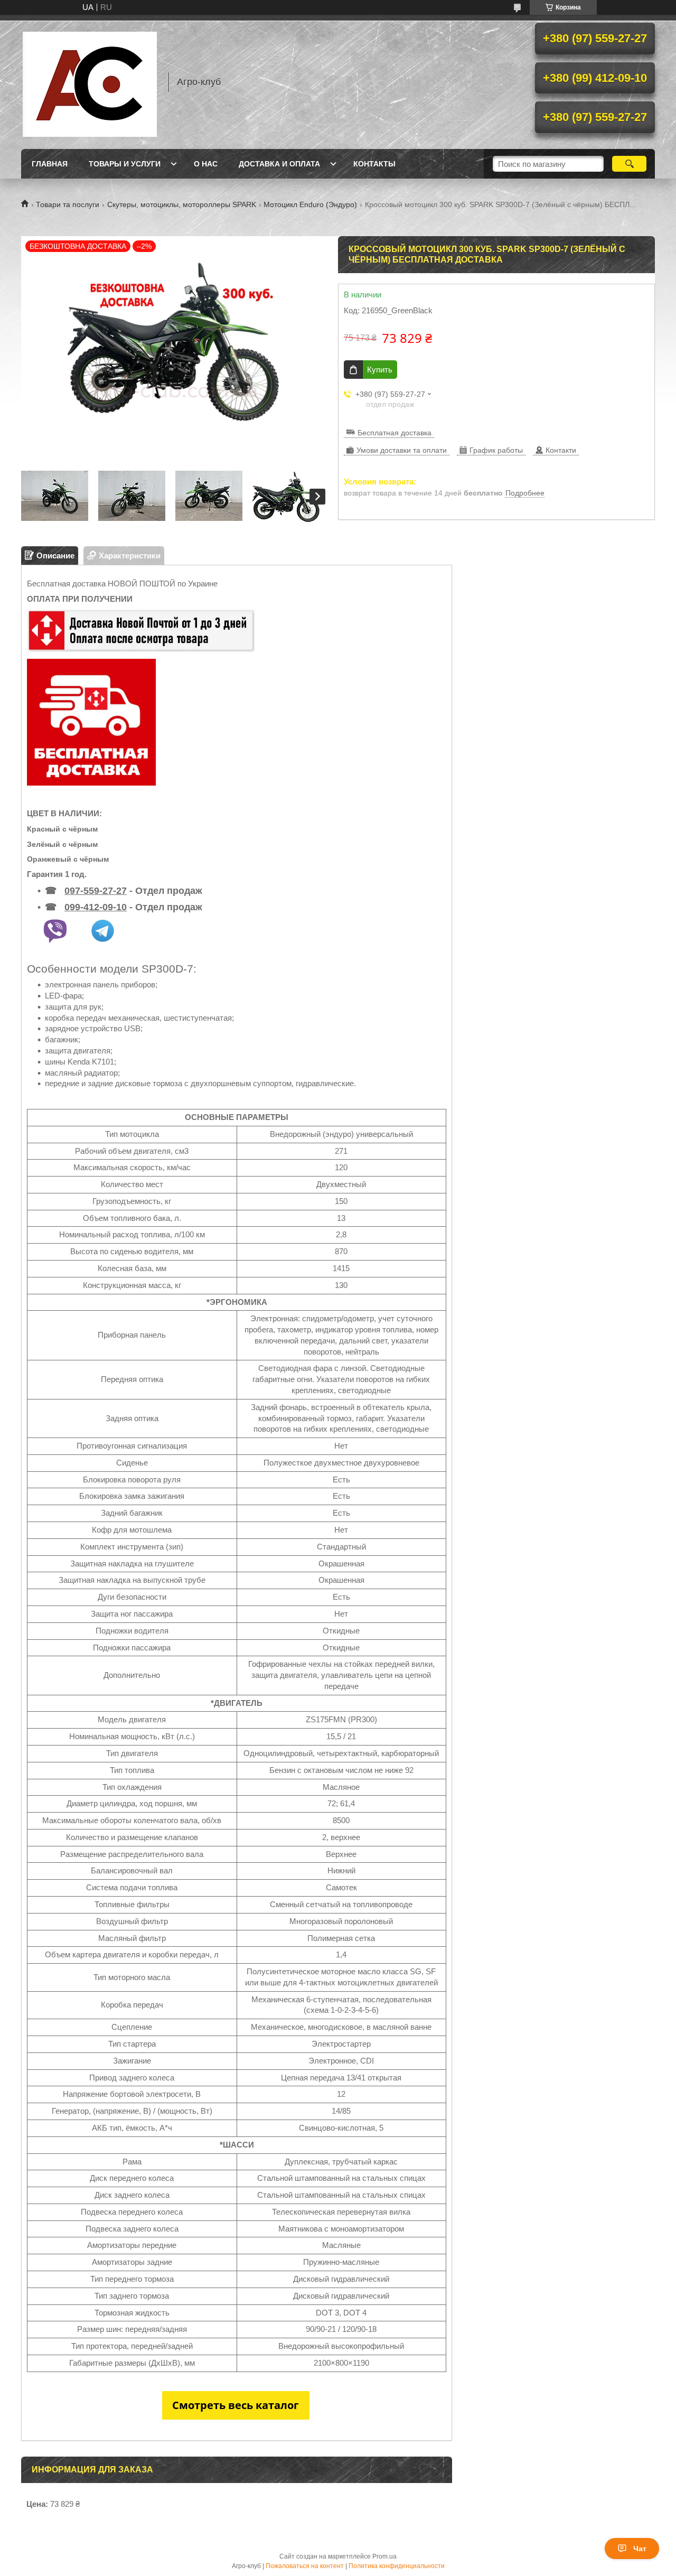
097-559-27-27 (96, 891)
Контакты (374, 164)
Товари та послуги (68, 204)
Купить (380, 370)
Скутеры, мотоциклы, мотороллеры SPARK (182, 204)
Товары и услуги (125, 164)
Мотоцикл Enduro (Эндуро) (310, 204)
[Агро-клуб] (90, 82)
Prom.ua (384, 2556)
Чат (640, 2549)
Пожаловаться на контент (305, 2566)
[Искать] (629, 164)
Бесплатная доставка (395, 433)
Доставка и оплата (279, 164)
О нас (206, 164)
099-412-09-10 (96, 907)
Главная (50, 164)
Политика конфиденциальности (397, 2566)
